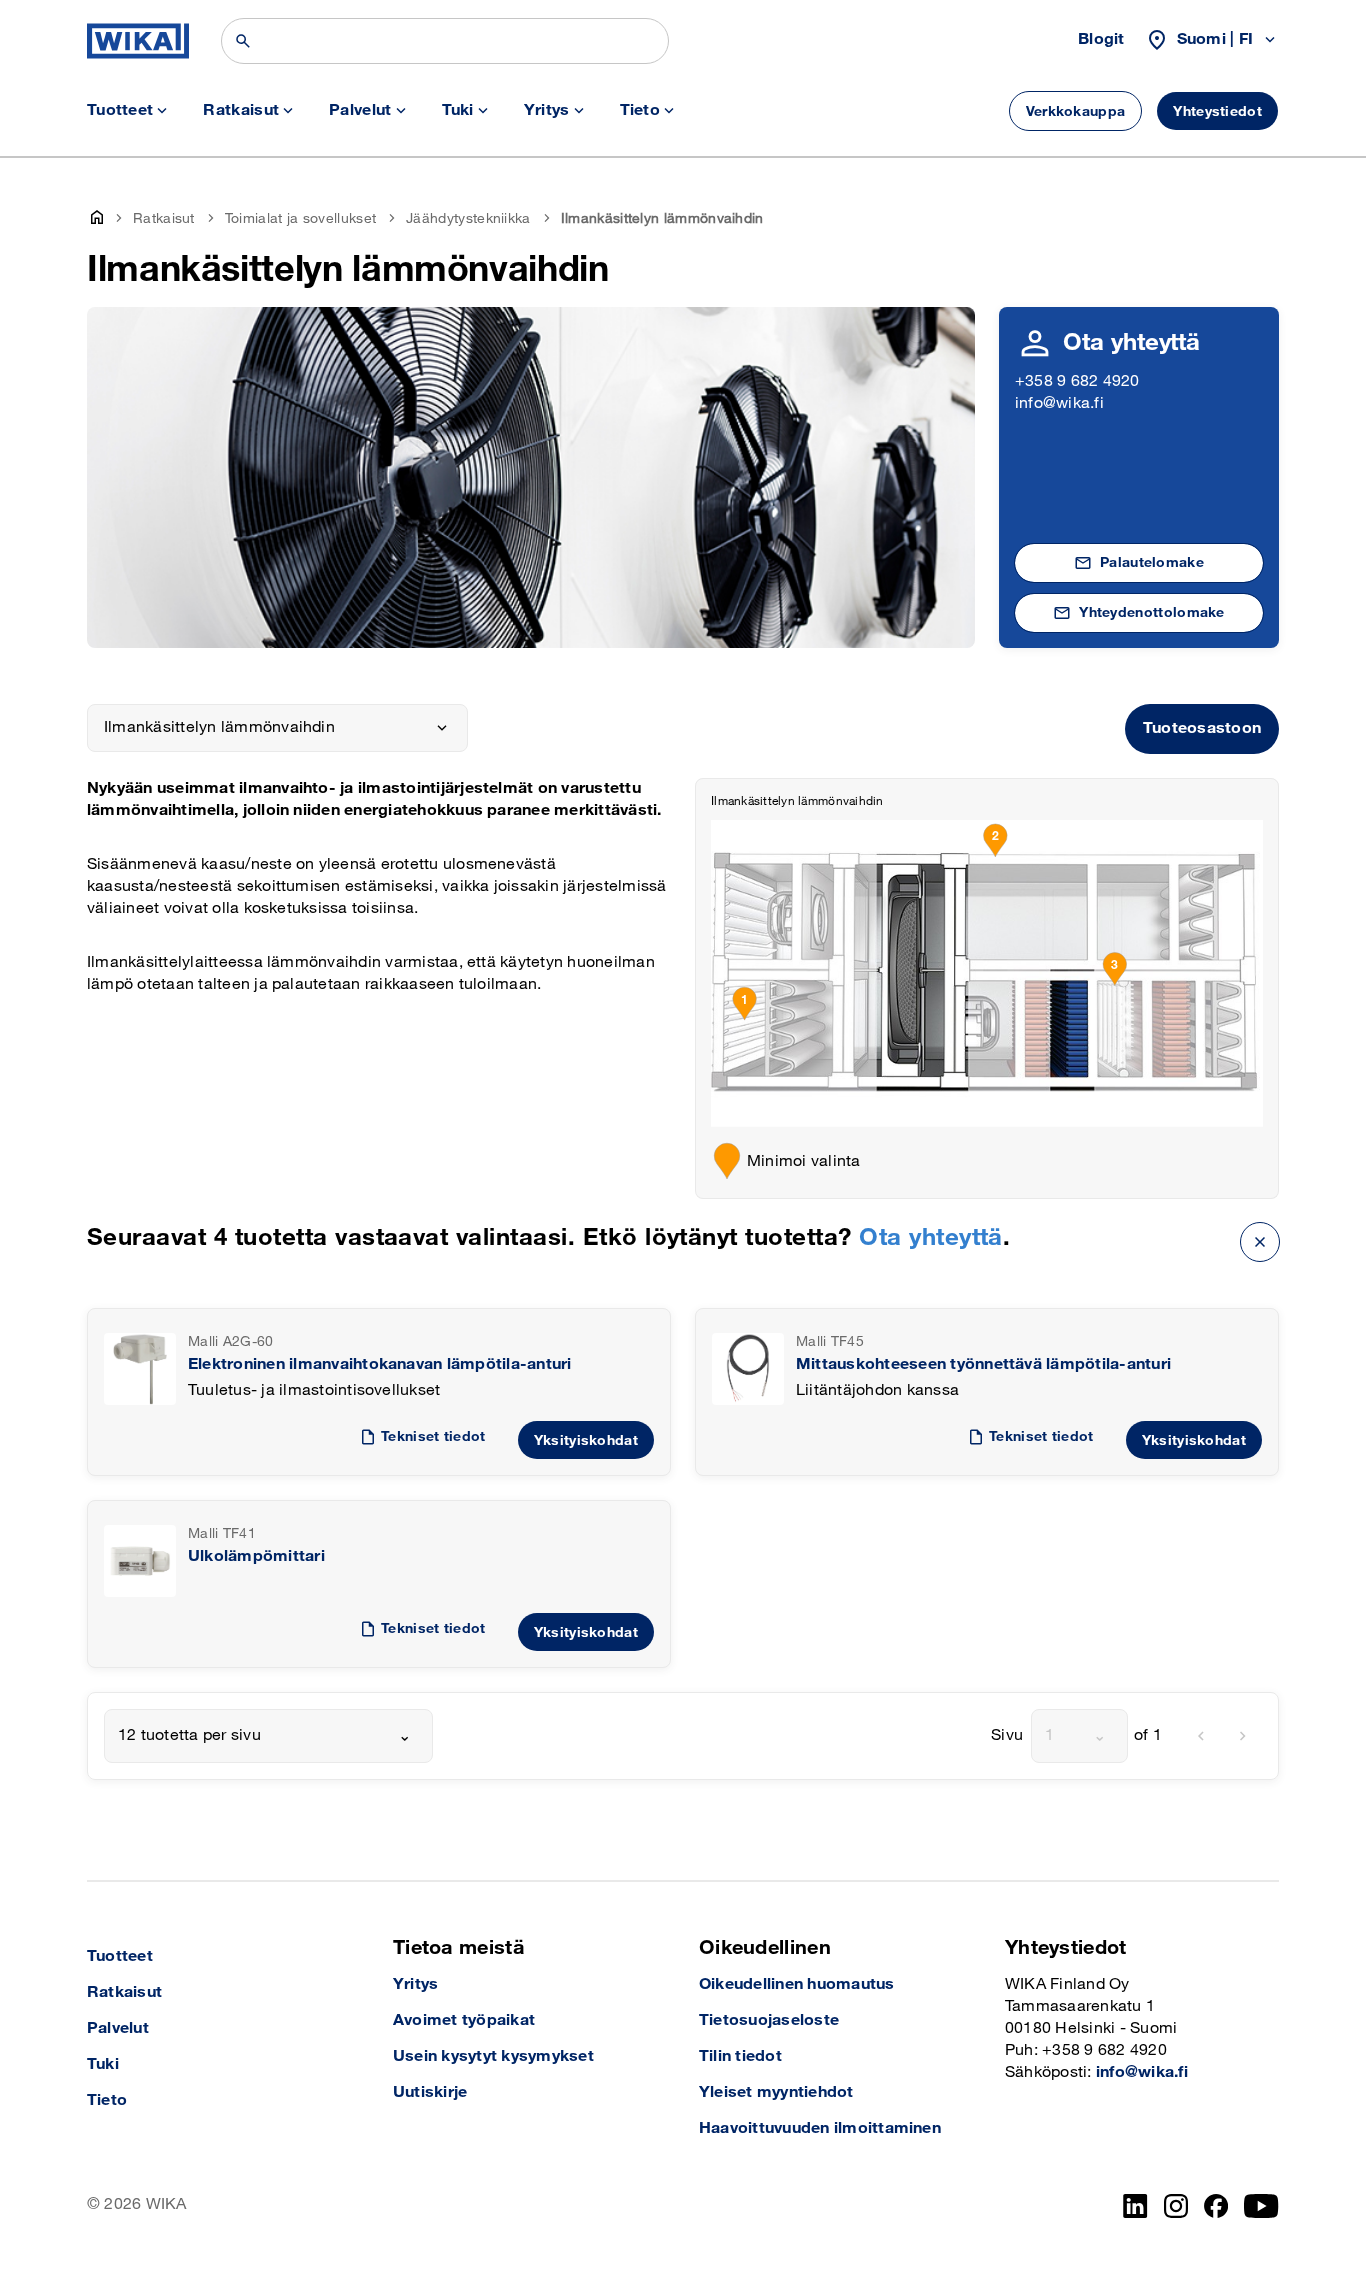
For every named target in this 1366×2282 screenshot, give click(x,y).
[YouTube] (1261, 2206)
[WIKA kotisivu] (138, 41)
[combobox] (268, 1736)
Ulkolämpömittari (256, 1556)
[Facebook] (1216, 2206)
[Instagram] (1176, 2206)
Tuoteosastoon (1202, 728)
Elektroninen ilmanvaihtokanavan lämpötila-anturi (380, 1364)
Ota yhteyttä (931, 1237)
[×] (1260, 1241)
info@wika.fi (1059, 403)
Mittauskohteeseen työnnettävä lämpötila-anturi (983, 1364)
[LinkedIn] (1135, 2206)
